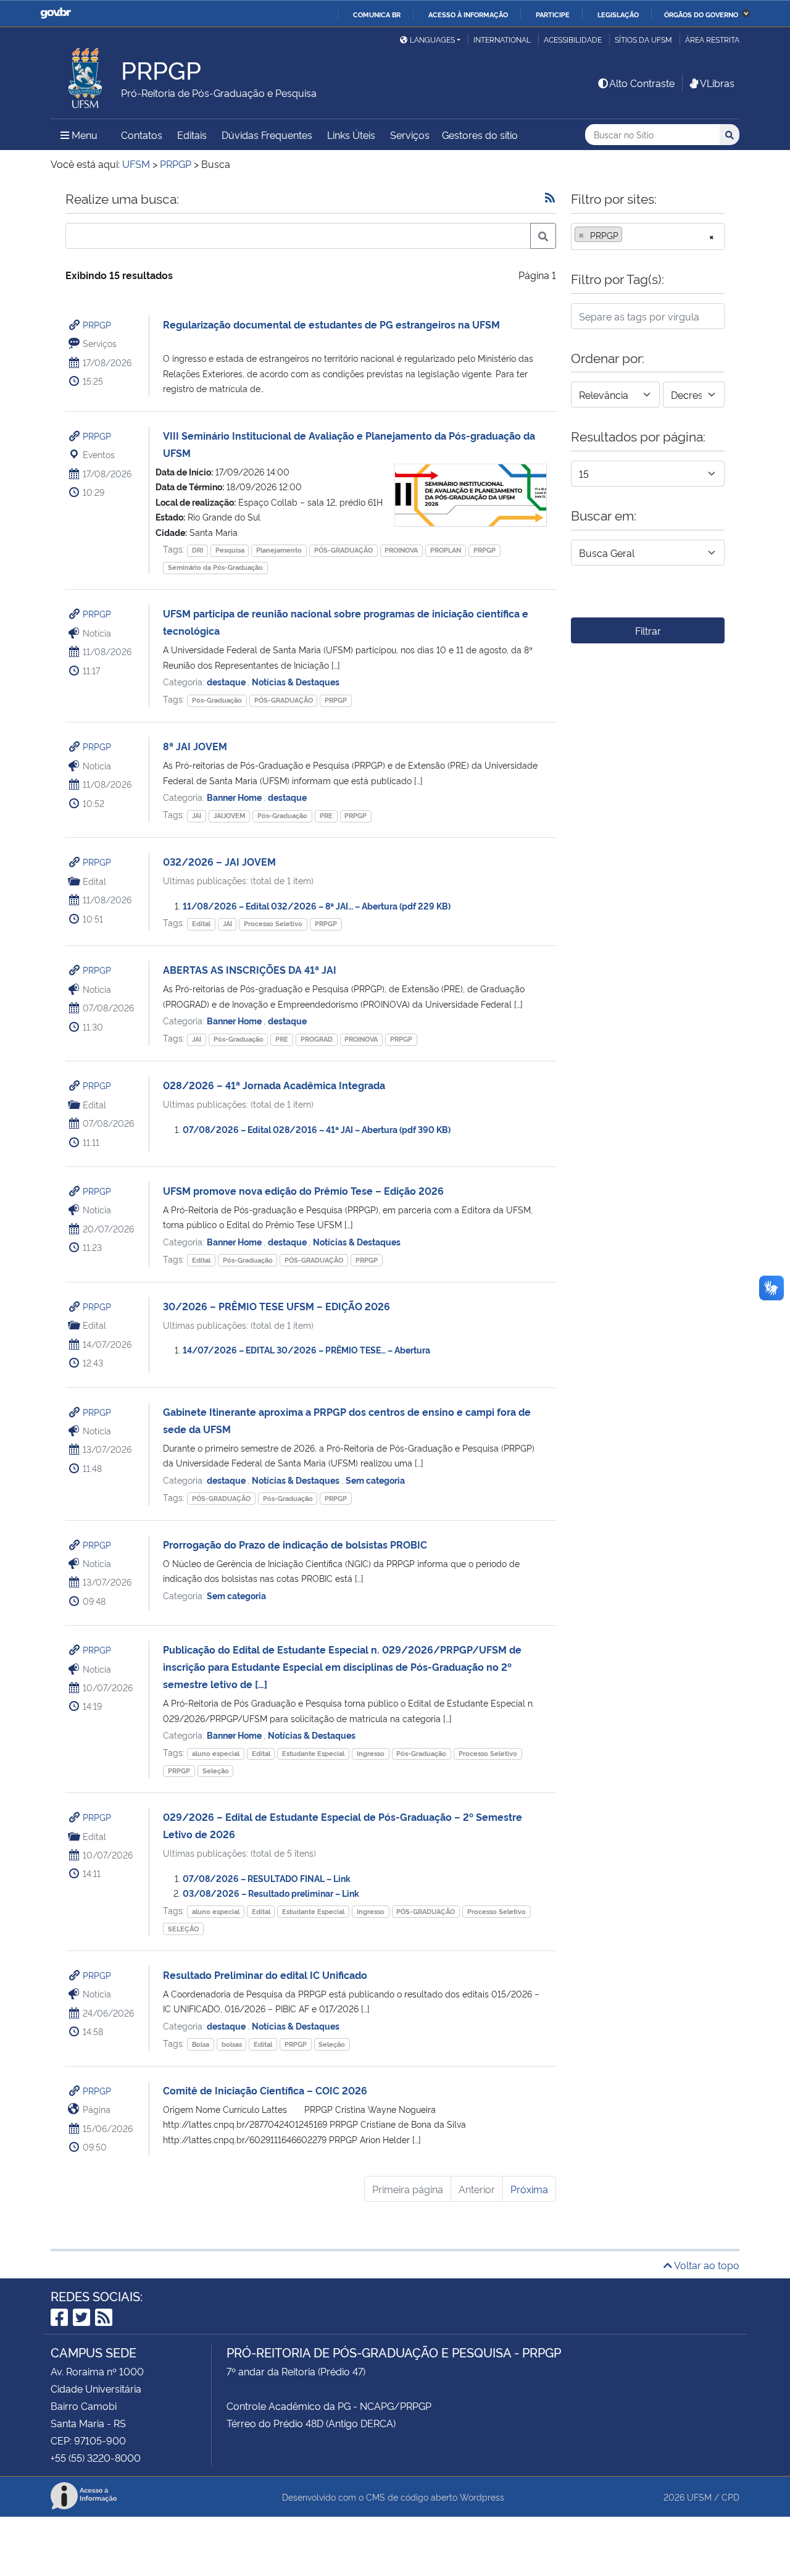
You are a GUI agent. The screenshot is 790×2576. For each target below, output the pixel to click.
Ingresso (371, 1753)
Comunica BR (377, 14)
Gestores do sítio (480, 135)
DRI (197, 550)
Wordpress (482, 2497)
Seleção (216, 1771)
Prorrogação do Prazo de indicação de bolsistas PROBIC (295, 1544)
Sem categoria (375, 1480)
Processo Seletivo (273, 923)
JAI (197, 815)
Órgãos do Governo (701, 14)
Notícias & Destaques (296, 681)
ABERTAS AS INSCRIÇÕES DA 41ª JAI (250, 969)
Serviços (410, 135)
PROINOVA (401, 550)
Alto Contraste (642, 83)
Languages (432, 39)
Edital (201, 923)
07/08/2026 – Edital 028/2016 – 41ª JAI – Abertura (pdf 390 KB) (317, 1129)
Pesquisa (230, 550)
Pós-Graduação (217, 700)
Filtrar (648, 630)
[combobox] (648, 236)
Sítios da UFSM (643, 39)
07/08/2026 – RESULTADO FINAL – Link (267, 1878)
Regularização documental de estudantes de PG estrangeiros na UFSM (331, 324)
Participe (553, 14)
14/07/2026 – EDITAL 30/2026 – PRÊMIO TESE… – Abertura (306, 1349)
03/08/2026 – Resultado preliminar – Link (271, 1893)
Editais (192, 135)
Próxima (529, 2189)
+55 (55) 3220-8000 (96, 2457)
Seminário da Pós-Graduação (215, 567)
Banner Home (235, 797)
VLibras (717, 83)
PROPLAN (446, 550)
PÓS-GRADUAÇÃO (343, 550)
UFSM (699, 2497)
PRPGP (97, 324)
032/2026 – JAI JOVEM (219, 861)
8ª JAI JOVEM (195, 746)
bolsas (232, 2044)
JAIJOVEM (230, 815)
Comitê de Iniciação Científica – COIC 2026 (265, 2090)
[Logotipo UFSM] (86, 75)
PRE (326, 815)
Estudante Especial (313, 1753)
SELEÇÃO (183, 1929)
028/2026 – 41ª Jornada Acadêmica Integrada (274, 1085)
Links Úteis (351, 135)
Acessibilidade (573, 39)
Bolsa (201, 2044)
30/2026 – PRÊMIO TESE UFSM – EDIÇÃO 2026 (276, 1306)
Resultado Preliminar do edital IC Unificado (265, 1975)
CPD (730, 2497)
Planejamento (279, 550)
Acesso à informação (468, 14)
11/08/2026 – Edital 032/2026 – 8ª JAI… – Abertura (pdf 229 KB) (317, 905)
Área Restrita (712, 39)
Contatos (142, 135)
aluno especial (216, 1753)
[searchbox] (629, 235)
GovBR (56, 13)
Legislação (618, 14)
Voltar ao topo (706, 2265)
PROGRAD (317, 1039)
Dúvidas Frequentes (267, 135)
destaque (227, 681)
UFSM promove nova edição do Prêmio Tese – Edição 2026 (303, 1190)
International (502, 39)
